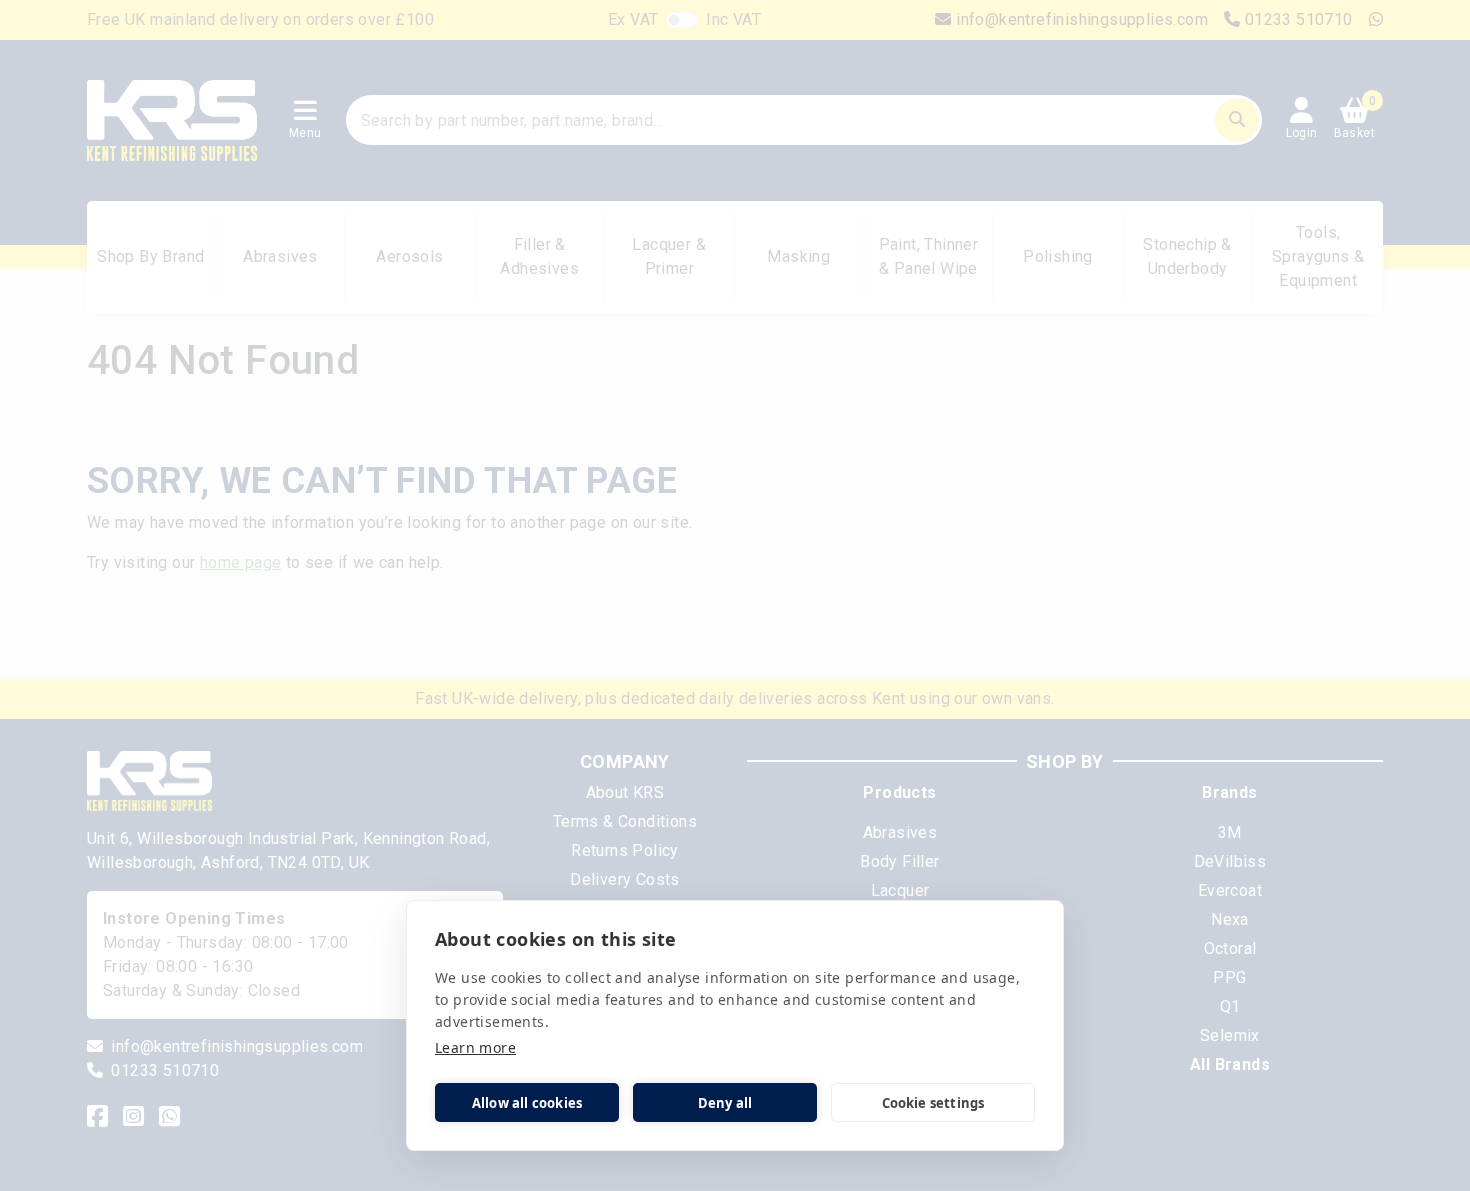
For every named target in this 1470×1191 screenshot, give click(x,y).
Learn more (475, 1047)
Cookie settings (933, 1103)
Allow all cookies (527, 1103)
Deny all (725, 1103)
